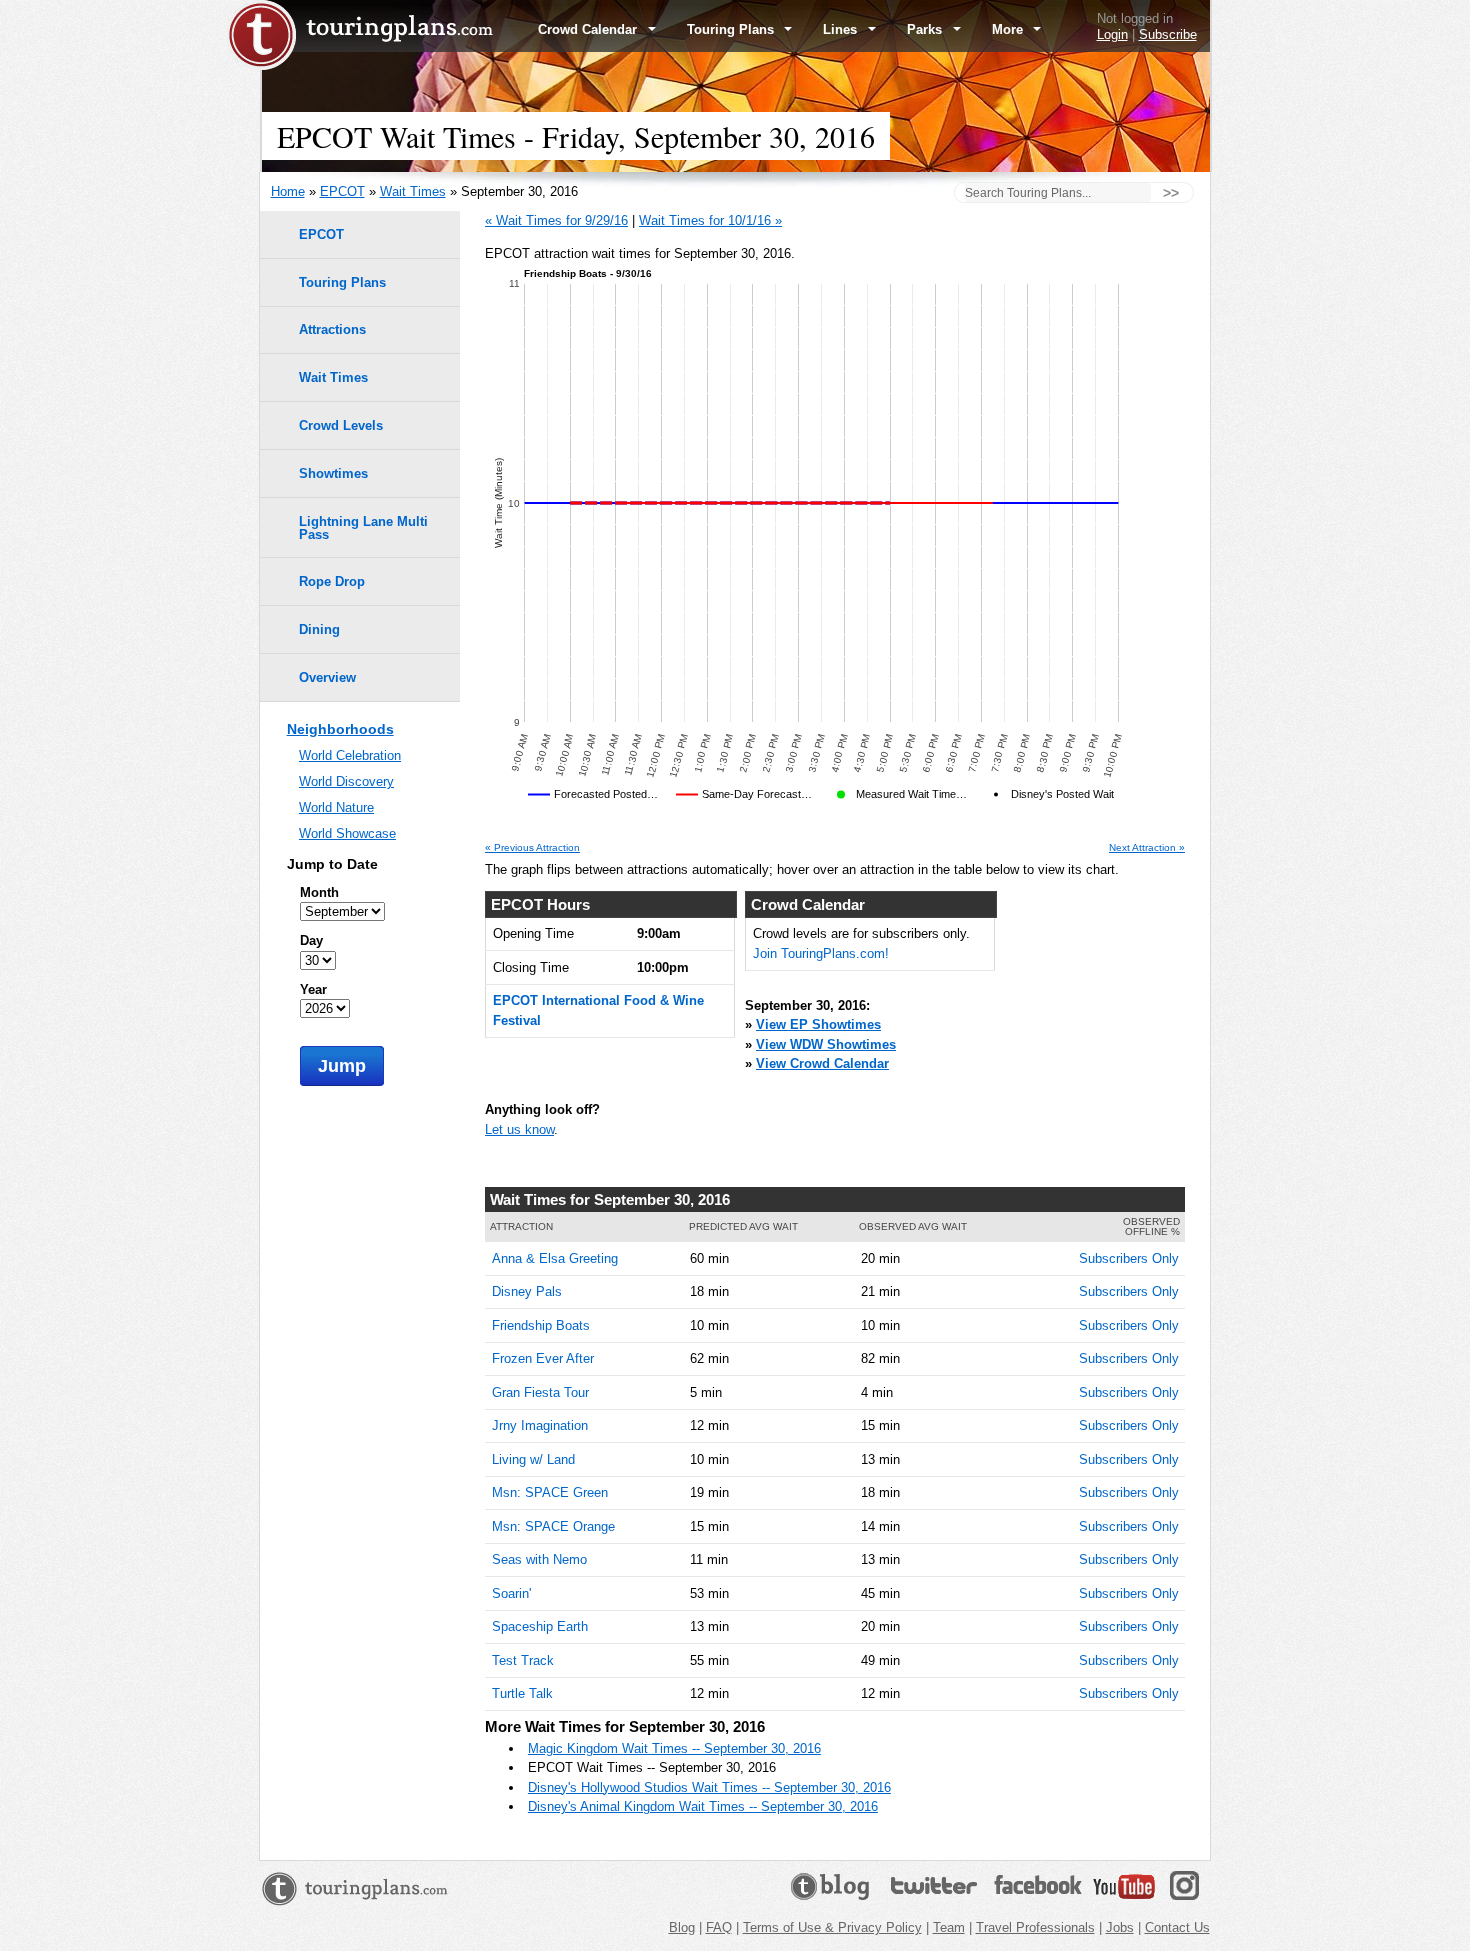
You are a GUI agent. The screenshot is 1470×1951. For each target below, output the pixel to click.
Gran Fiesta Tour (540, 1392)
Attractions (332, 329)
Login (1112, 34)
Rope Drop (332, 581)
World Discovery (346, 781)
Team (949, 1927)
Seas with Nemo (539, 1559)
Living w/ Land (533, 1459)
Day (311, 940)
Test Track (523, 1660)
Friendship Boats (541, 1325)
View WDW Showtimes (826, 1044)
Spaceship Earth (540, 1626)
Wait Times (413, 191)
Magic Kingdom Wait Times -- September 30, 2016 (674, 1748)
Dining (319, 629)
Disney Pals (527, 1291)
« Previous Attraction (532, 848)
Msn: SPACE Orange (553, 1526)
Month (319, 892)
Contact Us (1177, 1927)
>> (1171, 193)
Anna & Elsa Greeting (555, 1258)
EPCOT (342, 191)
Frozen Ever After (543, 1358)
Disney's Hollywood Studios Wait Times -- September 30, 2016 (709, 1787)
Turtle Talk (522, 1693)
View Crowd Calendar (822, 1063)
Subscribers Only (1129, 1258)
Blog (682, 1927)
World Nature (336, 807)
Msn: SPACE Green (550, 1492)
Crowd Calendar (589, 29)
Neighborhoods (340, 729)
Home (288, 191)
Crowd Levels (341, 425)
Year (313, 989)
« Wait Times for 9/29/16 (556, 220)
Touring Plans (732, 29)
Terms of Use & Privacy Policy (832, 1927)
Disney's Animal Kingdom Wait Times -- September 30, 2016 (703, 1806)
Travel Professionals (1035, 1927)
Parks (926, 29)
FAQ (719, 1927)
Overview (327, 677)
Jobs (1120, 1927)
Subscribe (1168, 34)
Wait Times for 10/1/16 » (710, 220)
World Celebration (350, 755)
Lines (842, 29)
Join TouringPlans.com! (821, 953)
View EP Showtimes (818, 1024)
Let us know (519, 1129)
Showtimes (333, 473)
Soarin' (511, 1593)
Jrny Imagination (540, 1425)
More (1009, 29)
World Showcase (347, 833)
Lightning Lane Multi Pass (363, 528)
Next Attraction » (1147, 848)
